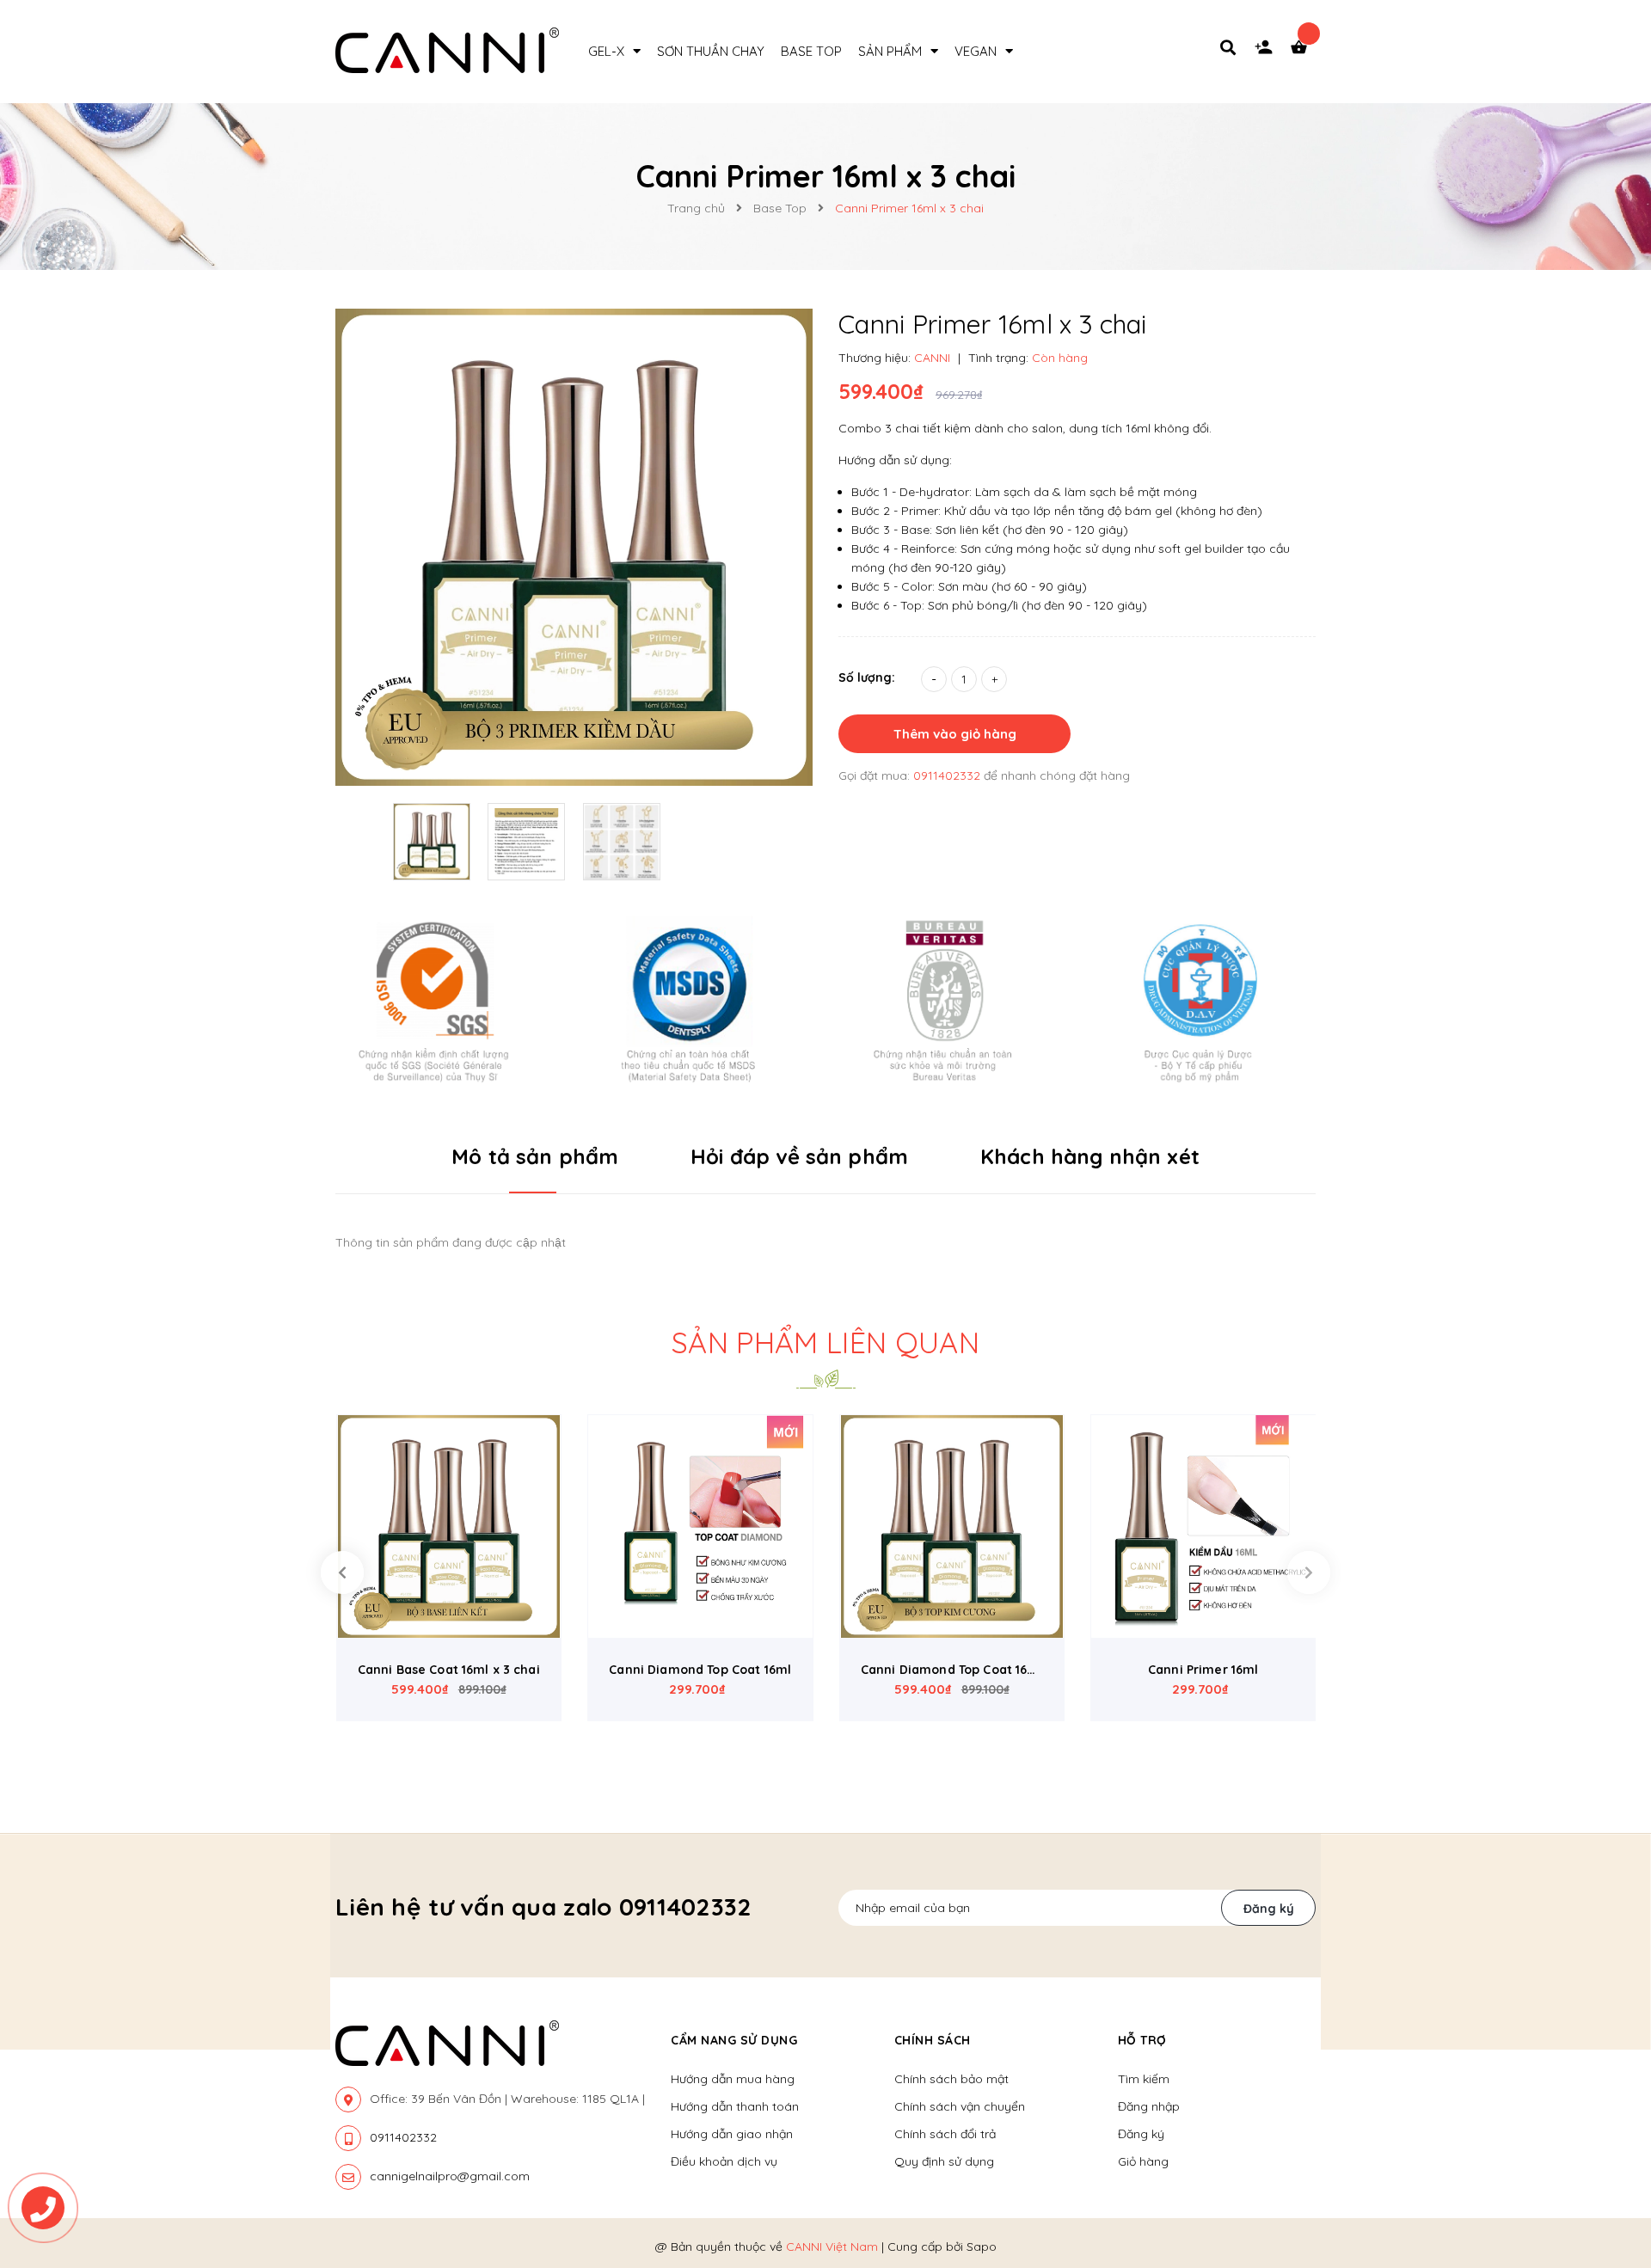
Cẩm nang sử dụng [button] (734, 2040)
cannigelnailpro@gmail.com (450, 2176)
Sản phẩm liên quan (825, 1342)
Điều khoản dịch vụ (724, 2161)
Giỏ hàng (1143, 2161)
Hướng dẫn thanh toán (735, 2106)
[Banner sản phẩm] (825, 1000)
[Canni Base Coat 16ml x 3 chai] (449, 1526)
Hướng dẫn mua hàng (733, 2079)
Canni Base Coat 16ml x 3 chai (449, 1670)
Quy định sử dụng (944, 2161)
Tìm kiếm (1144, 2079)
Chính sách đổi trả (945, 2134)
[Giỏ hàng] (1303, 52)
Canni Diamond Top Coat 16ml (700, 1670)
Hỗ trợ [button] (1142, 2040)
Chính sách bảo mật (951, 2079)
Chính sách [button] (933, 2040)
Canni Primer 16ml (1203, 1670)
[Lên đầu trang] (1378, 2157)
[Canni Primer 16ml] (1203, 1526)
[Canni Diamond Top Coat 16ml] (700, 1526)
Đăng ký (1269, 1909)
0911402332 (948, 775)
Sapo (982, 2247)
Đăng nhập (1149, 2106)
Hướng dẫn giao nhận (732, 2134)
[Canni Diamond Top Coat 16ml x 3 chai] (952, 1526)
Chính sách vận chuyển (960, 2106)
